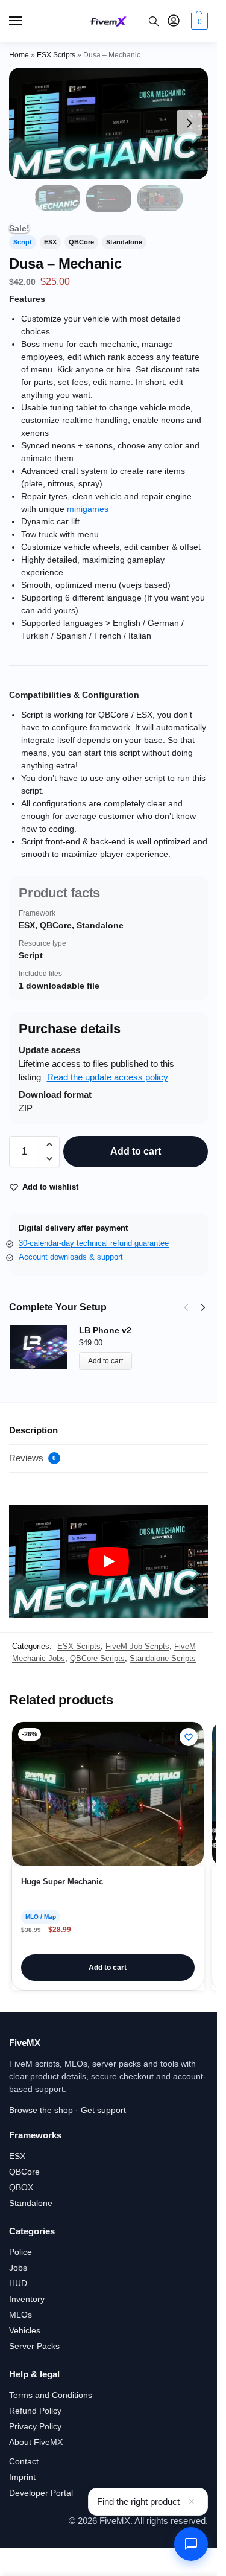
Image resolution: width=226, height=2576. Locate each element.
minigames (88, 509)
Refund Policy (35, 2411)
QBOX (21, 2187)
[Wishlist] (189, 1737)
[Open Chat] (191, 2544)
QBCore (24, 2172)
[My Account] (174, 21)
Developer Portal (41, 2493)
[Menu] (27, 21)
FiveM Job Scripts (137, 1646)
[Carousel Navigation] (191, 1307)
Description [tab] (33, 1430)
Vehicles (25, 2330)
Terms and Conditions (51, 2395)
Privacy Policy (35, 2426)
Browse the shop (41, 2110)
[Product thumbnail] (44, 1347)
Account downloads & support (71, 1257)
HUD (18, 2283)
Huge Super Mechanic (62, 1882)
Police (20, 2252)
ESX (17, 2156)
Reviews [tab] (33, 1458)
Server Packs (34, 2346)
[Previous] (186, 1307)
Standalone (31, 2203)
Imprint (22, 2477)
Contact (24, 2461)
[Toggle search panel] (154, 21)
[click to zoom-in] (108, 123)
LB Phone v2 (105, 1330)
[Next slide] (189, 123)
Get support (103, 2110)
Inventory (27, 2299)
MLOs (20, 2315)
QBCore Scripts (97, 1658)
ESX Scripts (56, 55)
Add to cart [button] (108, 1968)
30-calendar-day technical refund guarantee (94, 1243)
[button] (198, 21)
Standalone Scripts (163, 1658)
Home (19, 55)
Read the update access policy (108, 1077)
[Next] (203, 1307)
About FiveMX (36, 2442)
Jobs (18, 2268)
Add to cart (136, 1151)
